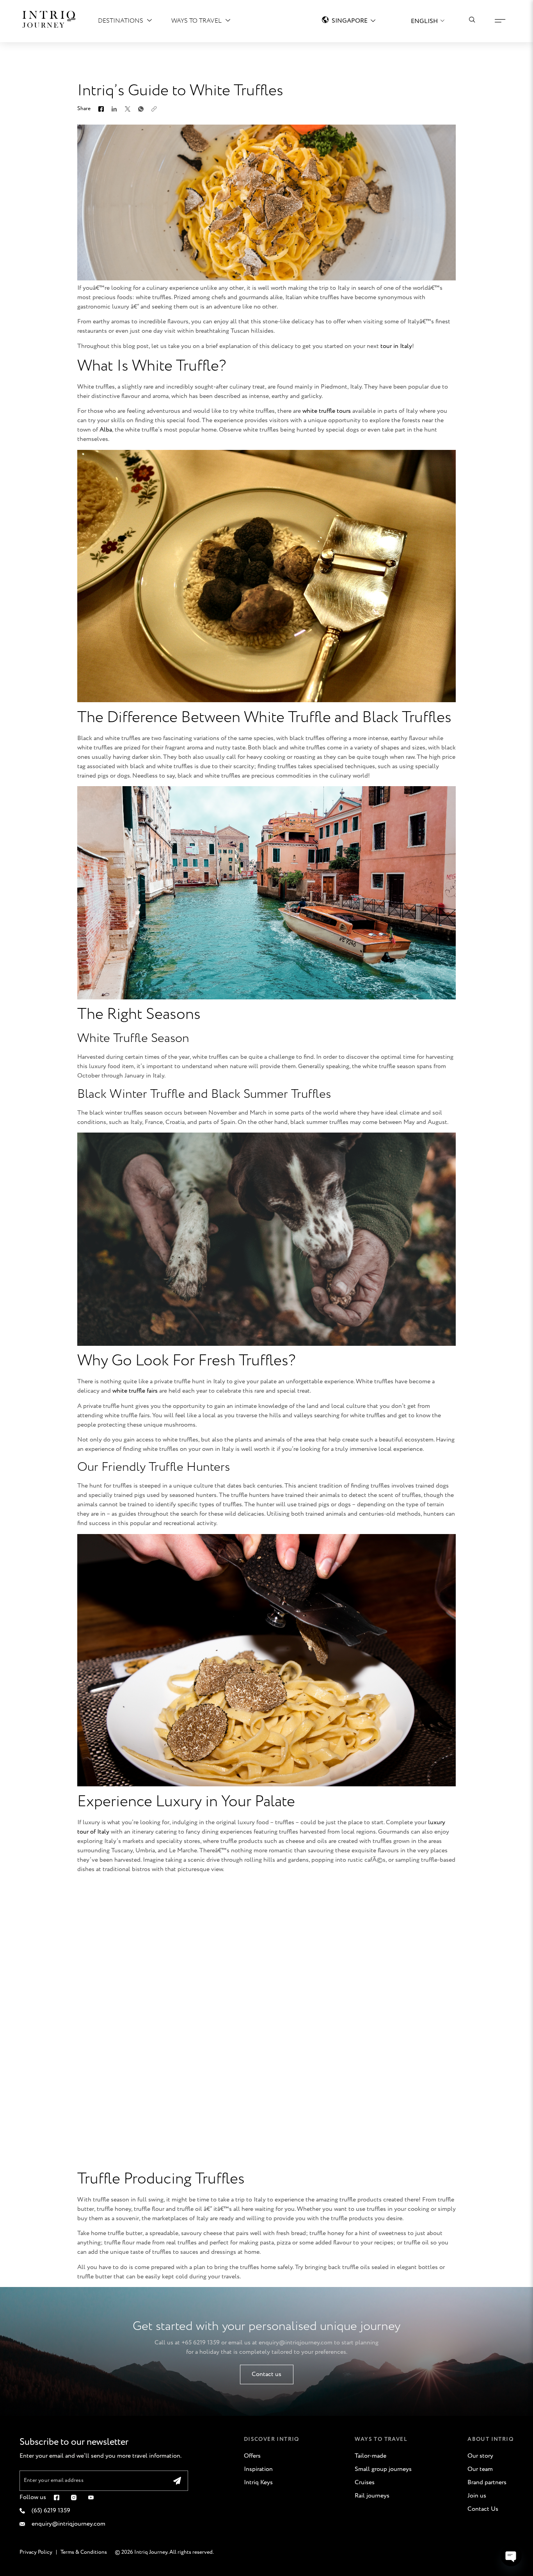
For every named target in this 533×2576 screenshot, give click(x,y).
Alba (106, 430)
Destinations (121, 21)
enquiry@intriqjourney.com (296, 2343)
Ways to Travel (196, 21)
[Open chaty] (511, 2556)
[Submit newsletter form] (177, 2481)
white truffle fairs (135, 1391)
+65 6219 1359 (201, 2343)
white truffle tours (327, 411)
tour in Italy (396, 346)
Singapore (350, 21)
